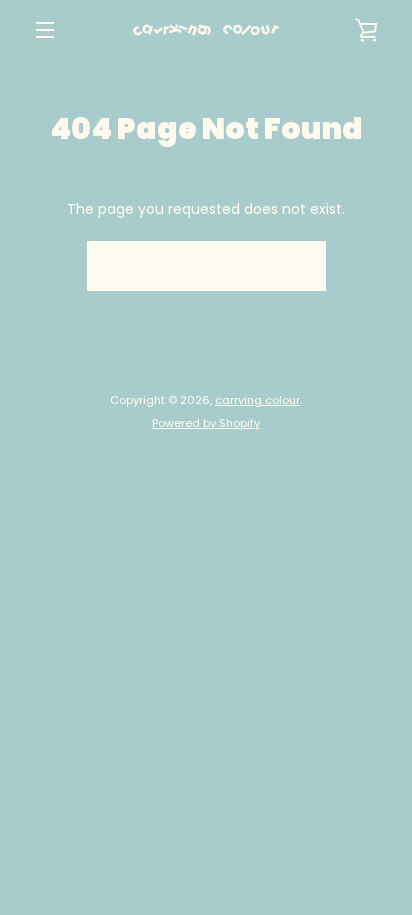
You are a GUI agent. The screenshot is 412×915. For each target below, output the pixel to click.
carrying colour (257, 400)
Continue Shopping (206, 265)
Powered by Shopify (206, 423)
